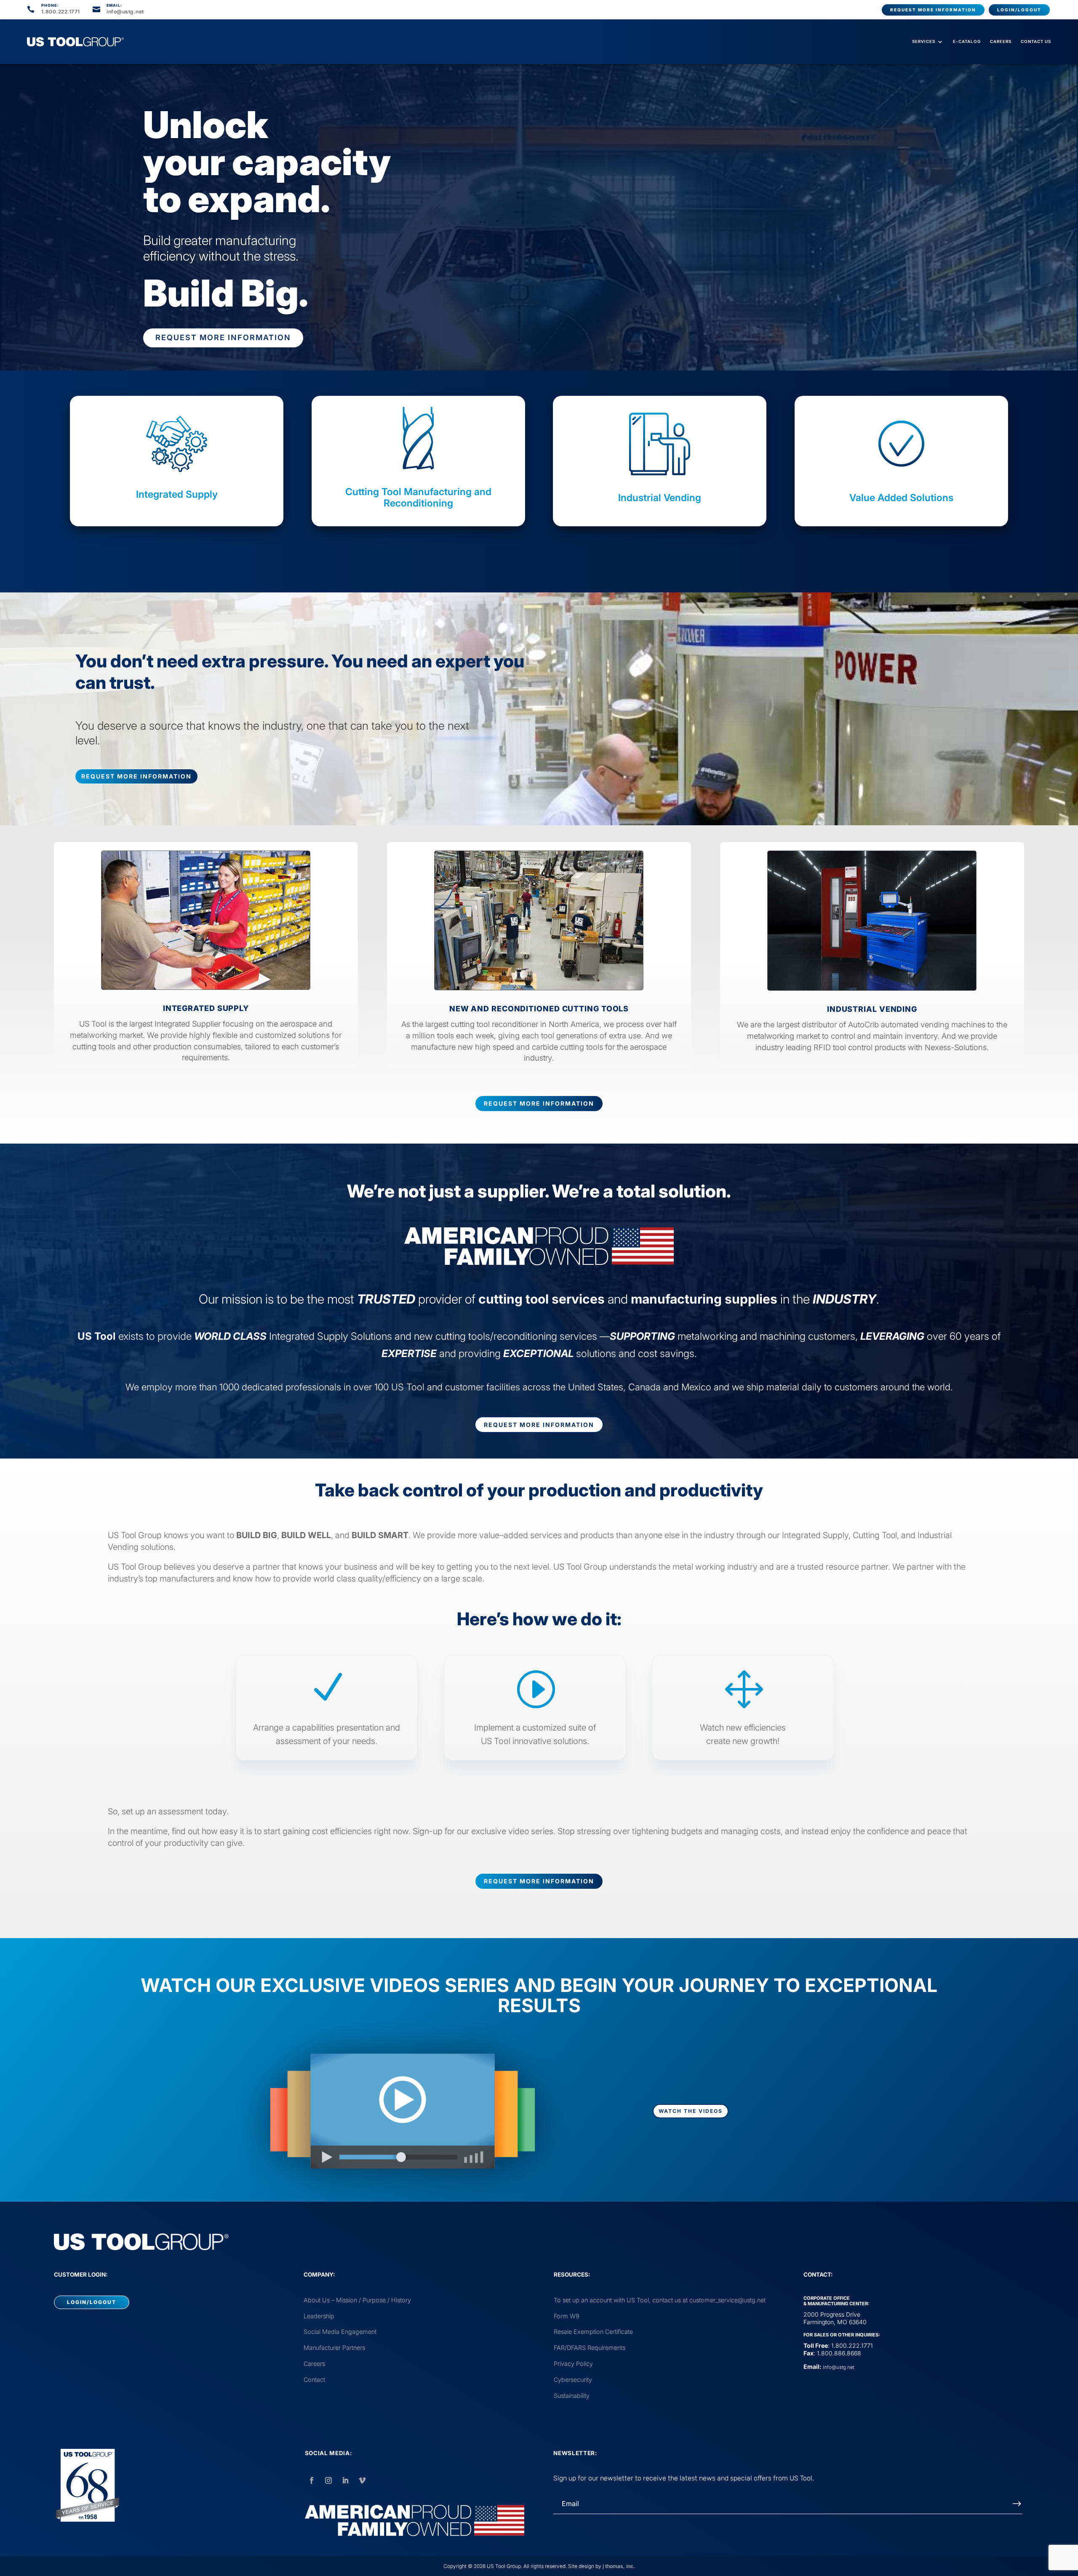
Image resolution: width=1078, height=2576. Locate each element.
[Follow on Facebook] (312, 2480)
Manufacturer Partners (334, 2348)
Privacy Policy (573, 2364)
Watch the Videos (691, 2111)
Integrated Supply (177, 494)
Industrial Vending (660, 498)
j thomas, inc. (619, 2566)
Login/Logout (1019, 10)
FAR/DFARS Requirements (590, 2348)
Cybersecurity (573, 2380)
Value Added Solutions (901, 498)
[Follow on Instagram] (328, 2480)
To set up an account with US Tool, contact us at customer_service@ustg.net (660, 2300)
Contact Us (1036, 41)
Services (924, 41)
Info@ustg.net (838, 2367)
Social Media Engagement (340, 2332)
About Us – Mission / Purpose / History (357, 2300)
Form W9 (567, 2316)
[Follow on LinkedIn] (345, 2480)
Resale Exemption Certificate (593, 2332)
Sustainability (572, 2396)
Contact (314, 2380)
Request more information (933, 10)
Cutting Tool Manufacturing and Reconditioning (418, 498)
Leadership (319, 2316)
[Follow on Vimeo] (362, 2480)
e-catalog (967, 41)
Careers (1001, 41)
